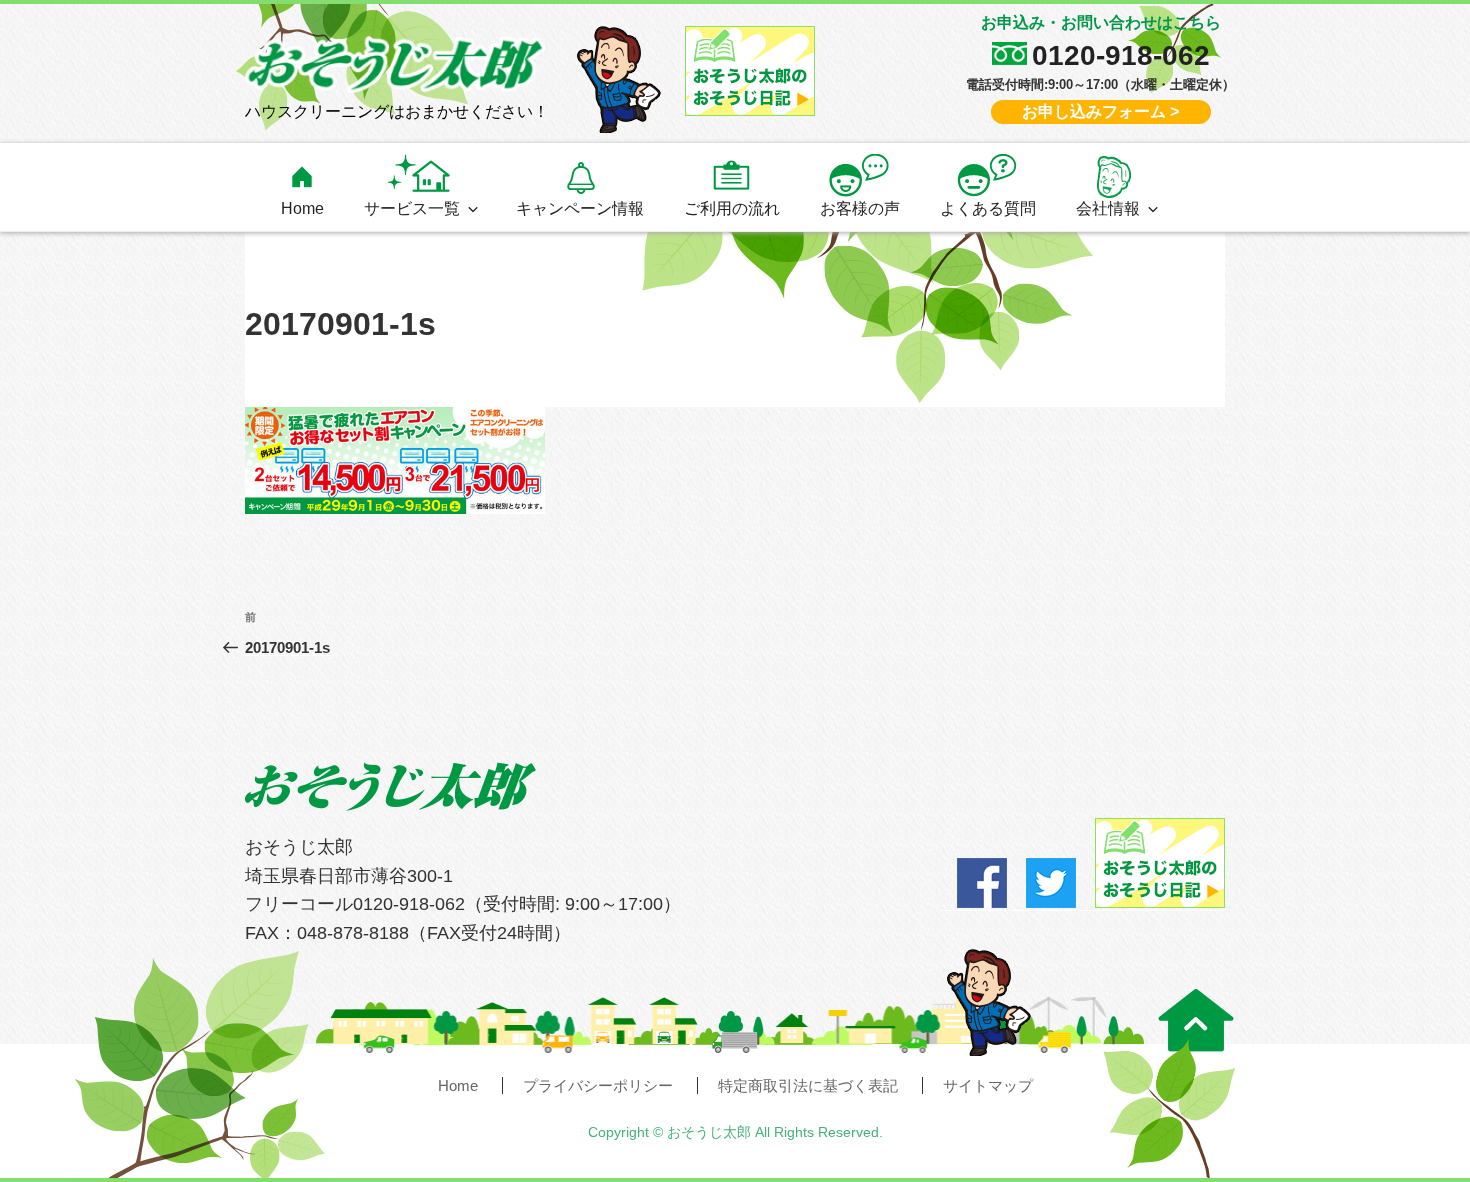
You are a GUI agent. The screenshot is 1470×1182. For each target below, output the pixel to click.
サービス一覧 (412, 208)
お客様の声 (860, 208)
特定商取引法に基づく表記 (808, 1085)
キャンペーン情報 (580, 208)
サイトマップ (988, 1085)
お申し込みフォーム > (1100, 111)
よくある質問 (988, 208)
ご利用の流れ (732, 208)
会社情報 (1108, 208)
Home (302, 208)
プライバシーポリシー (598, 1085)
